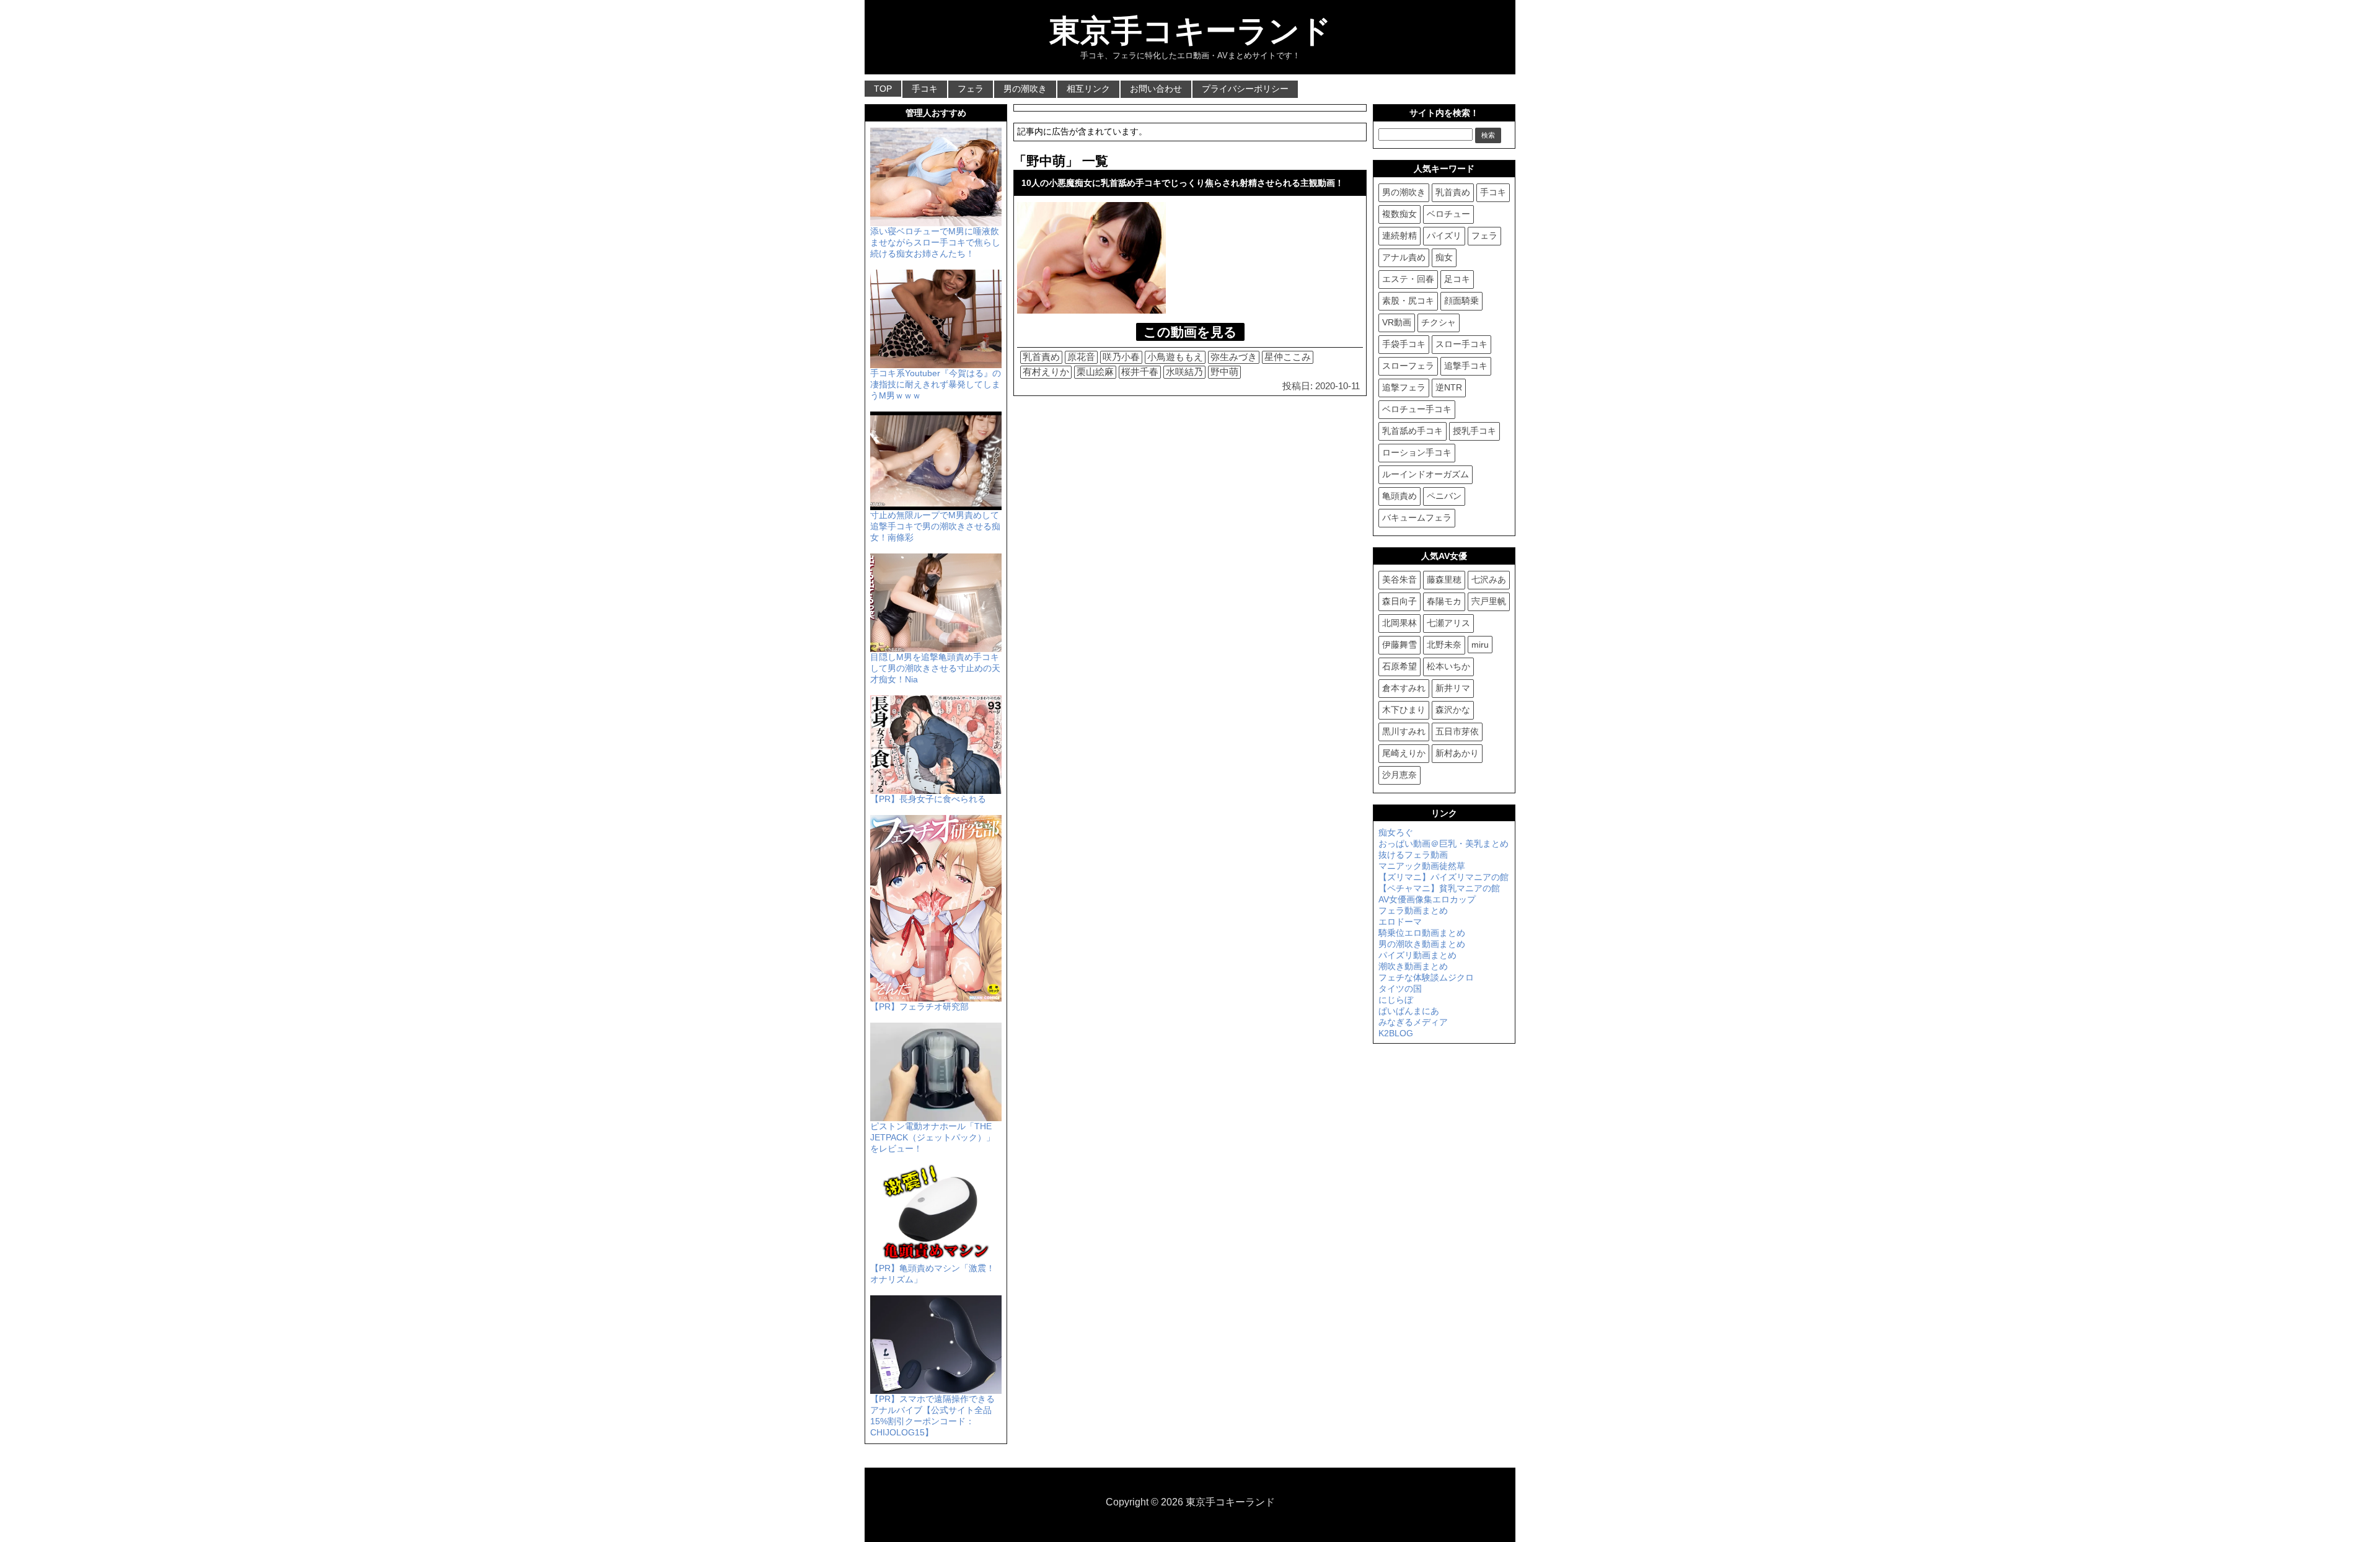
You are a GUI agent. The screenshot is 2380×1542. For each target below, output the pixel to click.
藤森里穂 (1444, 579)
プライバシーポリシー (1245, 89)
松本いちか (1448, 666)
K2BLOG (1396, 1033)
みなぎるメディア (1413, 1022)
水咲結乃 (1184, 372)
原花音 (1081, 357)
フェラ (971, 89)
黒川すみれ (1404, 731)
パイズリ (1444, 236)
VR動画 (1397, 322)
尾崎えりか (1404, 753)
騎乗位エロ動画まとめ (1422, 933)
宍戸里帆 (1489, 601)
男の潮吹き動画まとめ (1422, 944)
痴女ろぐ (1396, 832)
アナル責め (1404, 257)
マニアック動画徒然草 (1422, 866)
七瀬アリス (1448, 623)
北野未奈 (1444, 645)
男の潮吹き (1025, 89)
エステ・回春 (1408, 279)
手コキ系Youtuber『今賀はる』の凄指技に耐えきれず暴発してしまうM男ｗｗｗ (936, 384)
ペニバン (1444, 496)
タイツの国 (1400, 989)
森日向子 (1399, 601)
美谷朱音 (1399, 579)
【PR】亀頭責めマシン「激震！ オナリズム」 (932, 1274)
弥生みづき (1234, 357)
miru (1480, 645)
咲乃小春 (1121, 357)
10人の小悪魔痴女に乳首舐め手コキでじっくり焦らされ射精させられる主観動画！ (1183, 183)
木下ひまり (1404, 710)
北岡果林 (1399, 623)
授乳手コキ (1474, 431)
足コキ (1457, 279)
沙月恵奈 (1399, 775)
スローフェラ (1408, 366)
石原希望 (1399, 666)
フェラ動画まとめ (1413, 910)
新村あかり (1457, 753)
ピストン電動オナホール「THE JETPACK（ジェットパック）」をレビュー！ (932, 1137)
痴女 (1444, 257)
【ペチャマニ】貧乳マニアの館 (1439, 888)
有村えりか (1046, 372)
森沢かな (1453, 710)
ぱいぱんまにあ (1409, 1011)
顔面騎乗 (1461, 301)
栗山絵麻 (1095, 372)
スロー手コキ (1461, 344)
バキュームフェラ (1417, 518)
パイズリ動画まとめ (1417, 955)
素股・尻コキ (1408, 301)
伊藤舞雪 (1399, 645)
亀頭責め (1399, 496)
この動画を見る (1190, 332)
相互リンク (1088, 89)
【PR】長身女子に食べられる (928, 799)
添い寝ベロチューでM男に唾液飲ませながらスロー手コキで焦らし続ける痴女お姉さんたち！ (935, 242)
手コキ (925, 89)
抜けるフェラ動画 (1413, 855)
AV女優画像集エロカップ (1427, 899)
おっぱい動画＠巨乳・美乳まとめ (1443, 844)
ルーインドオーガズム (1426, 474)
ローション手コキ (1417, 452)
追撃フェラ (1404, 387)
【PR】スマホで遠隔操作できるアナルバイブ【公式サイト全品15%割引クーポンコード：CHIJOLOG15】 (932, 1416)
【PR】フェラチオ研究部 (919, 1007)
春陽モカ (1444, 601)
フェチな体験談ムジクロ (1426, 977)
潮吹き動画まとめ (1413, 966)
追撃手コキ (1466, 366)
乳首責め (1041, 357)
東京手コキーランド (1190, 31)
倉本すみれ (1404, 688)
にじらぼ (1396, 1000)
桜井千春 (1140, 372)
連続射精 (1399, 236)
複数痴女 (1399, 214)
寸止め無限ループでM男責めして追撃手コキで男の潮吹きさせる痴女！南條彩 (935, 526)
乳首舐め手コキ (1413, 431)
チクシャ (1439, 322)
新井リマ (1453, 688)
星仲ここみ (1288, 357)
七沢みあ (1489, 579)
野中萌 (1224, 372)
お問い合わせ (1156, 89)
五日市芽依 (1457, 731)
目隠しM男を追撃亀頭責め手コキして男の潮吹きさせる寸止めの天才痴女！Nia (935, 668)
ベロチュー (1448, 214)
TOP (883, 89)
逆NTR (1449, 387)
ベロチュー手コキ (1417, 409)
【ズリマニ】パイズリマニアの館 (1443, 877)
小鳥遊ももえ (1175, 357)
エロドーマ (1400, 922)
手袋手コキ (1404, 344)
